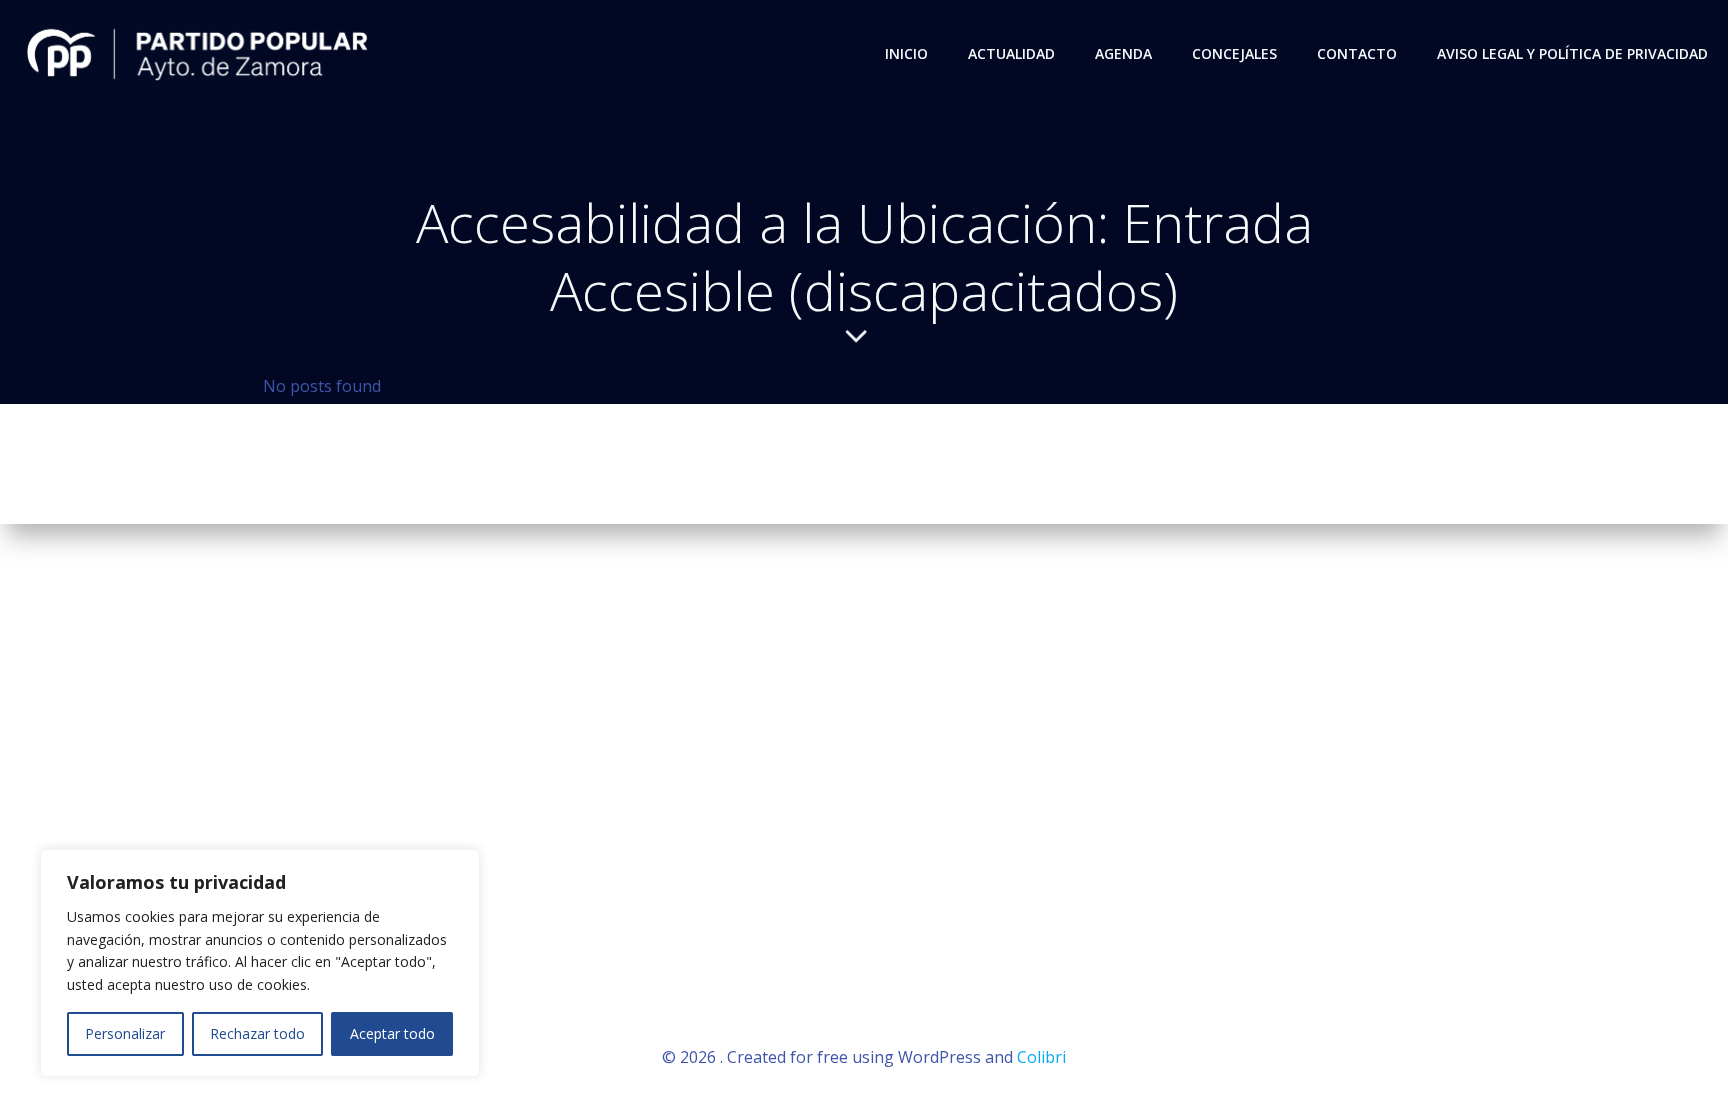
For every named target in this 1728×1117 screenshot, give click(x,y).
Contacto (1357, 53)
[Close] (459, 866)
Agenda (1123, 53)
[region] (260, 963)
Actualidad (1011, 53)
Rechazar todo (257, 1033)
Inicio (906, 53)
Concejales (1234, 53)
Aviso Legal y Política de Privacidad (1572, 53)
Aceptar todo (392, 1033)
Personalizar (125, 1033)
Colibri (1041, 1057)
